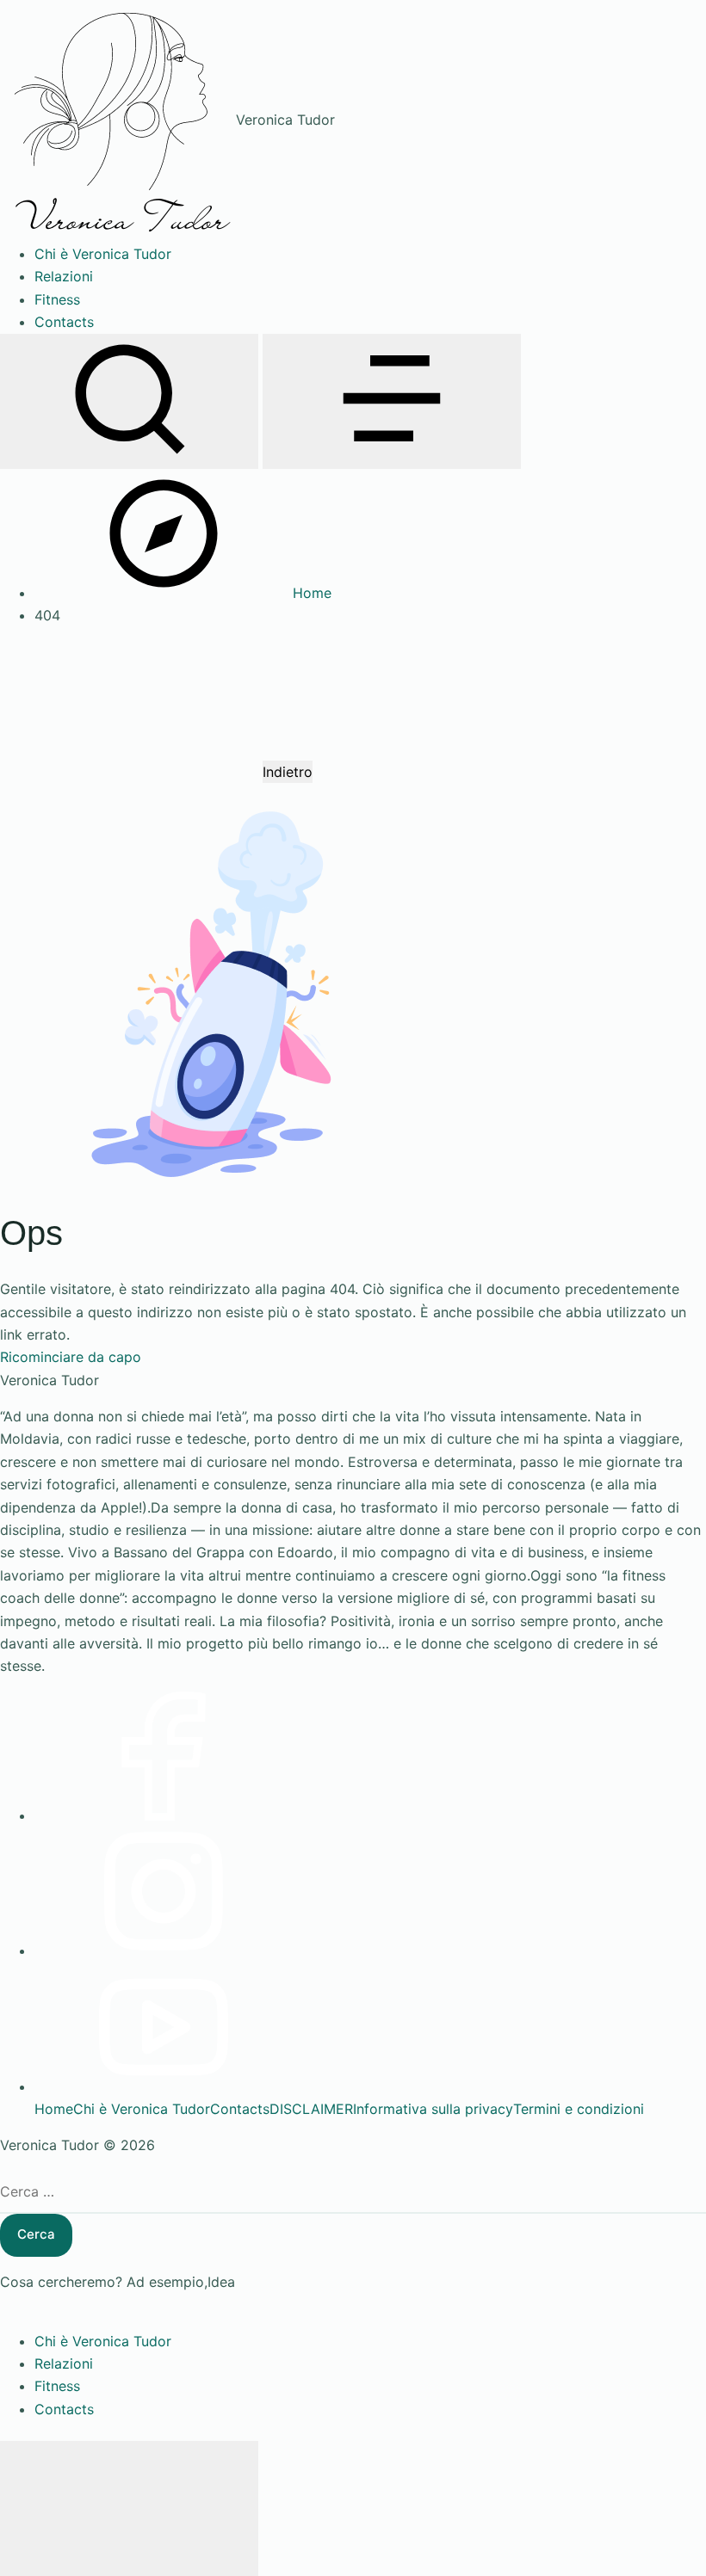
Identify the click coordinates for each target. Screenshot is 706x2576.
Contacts (240, 2109)
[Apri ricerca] (129, 401)
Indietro (288, 772)
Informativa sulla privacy (433, 2109)
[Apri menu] (392, 401)
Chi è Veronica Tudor (142, 2109)
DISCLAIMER (311, 2109)
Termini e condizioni (579, 2109)
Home (54, 2109)
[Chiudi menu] (129, 2508)
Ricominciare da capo (71, 1357)
